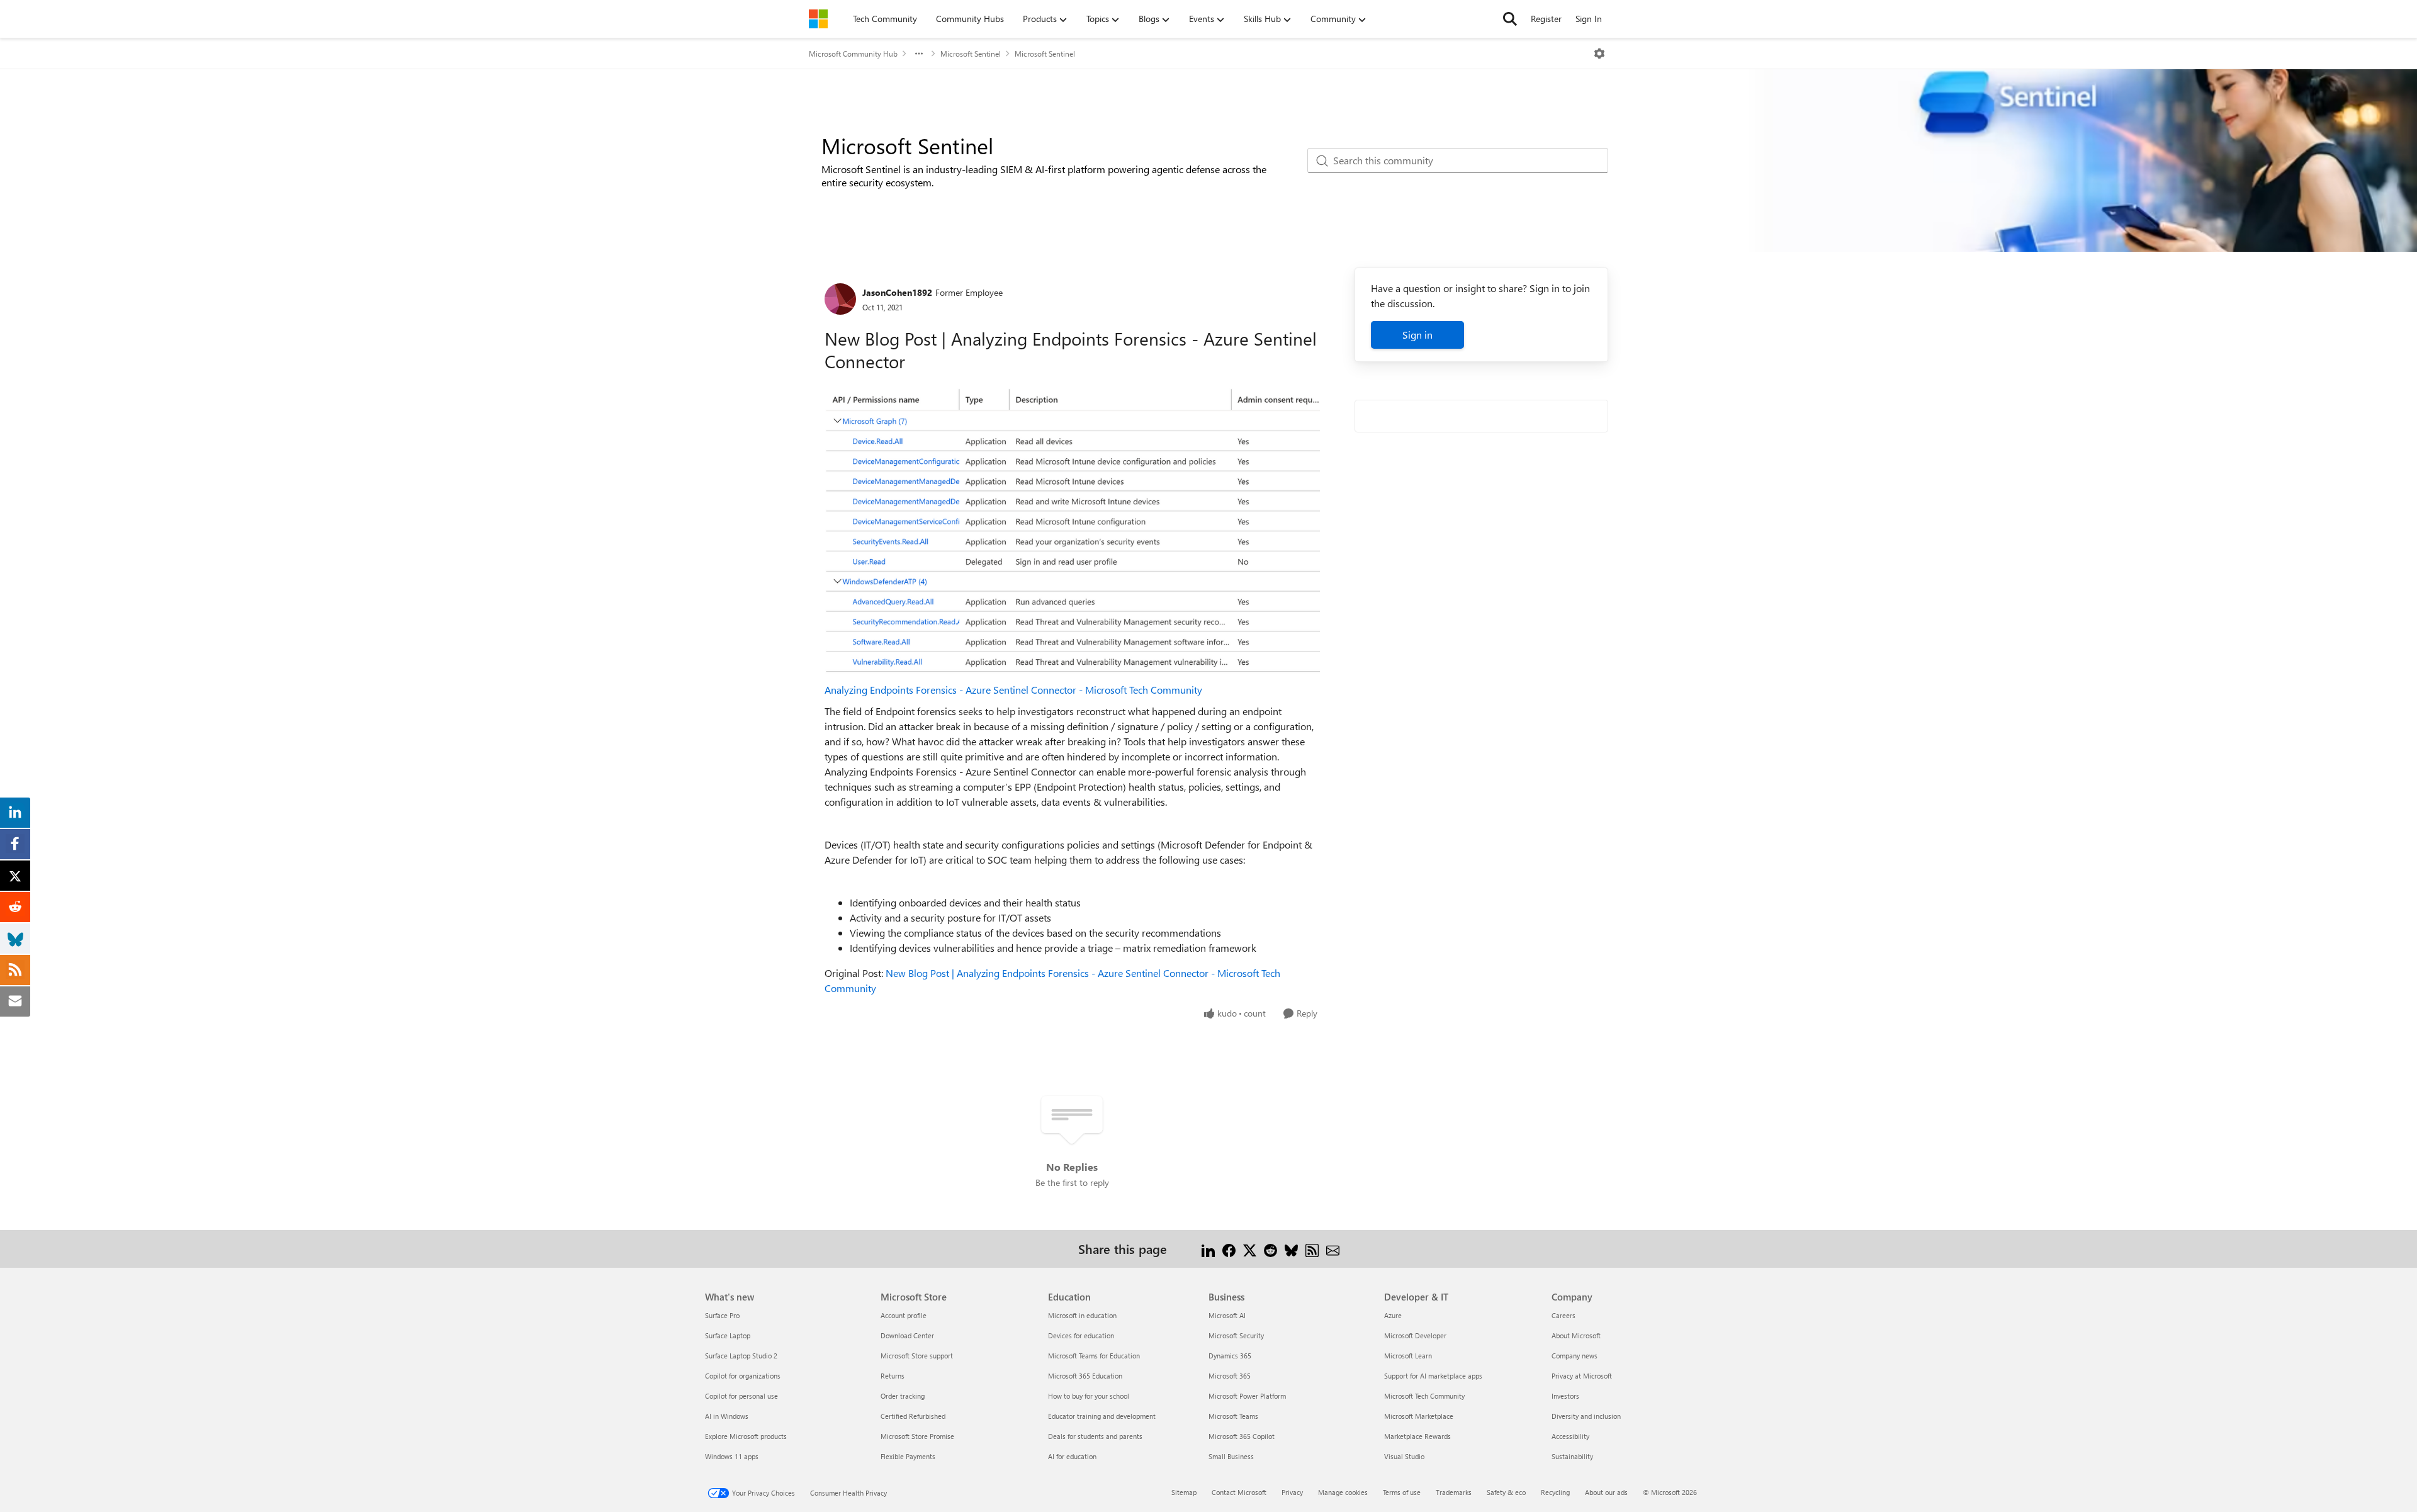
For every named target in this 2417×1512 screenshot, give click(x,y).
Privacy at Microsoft (1582, 1376)
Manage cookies (1343, 1492)
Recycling (1555, 1492)
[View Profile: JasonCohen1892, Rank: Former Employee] (840, 299)
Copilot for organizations (743, 1376)
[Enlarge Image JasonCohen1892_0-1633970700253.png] (1072, 531)
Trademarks (1454, 1492)
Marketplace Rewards (1417, 1436)
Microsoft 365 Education (1085, 1376)
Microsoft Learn (1408, 1356)
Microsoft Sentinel (971, 54)
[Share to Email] (1333, 1249)
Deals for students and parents (1095, 1436)
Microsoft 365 (1230, 1376)
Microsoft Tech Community (1424, 1396)
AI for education (1072, 1456)
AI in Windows (727, 1416)
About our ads (1606, 1492)
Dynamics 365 (1230, 1356)
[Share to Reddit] (1270, 1249)
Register (1546, 19)
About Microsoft (1576, 1335)
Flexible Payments (908, 1456)
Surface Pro (722, 1315)
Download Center (907, 1335)
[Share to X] (1250, 1249)
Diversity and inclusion (1586, 1416)
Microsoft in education (1082, 1315)
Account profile (904, 1315)
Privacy (1292, 1492)
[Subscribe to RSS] (1312, 1249)
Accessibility (1570, 1436)
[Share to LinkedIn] (1208, 1249)
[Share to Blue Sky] (1291, 1249)
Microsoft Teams (1233, 1416)
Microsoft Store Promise (917, 1436)
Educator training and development (1102, 1416)
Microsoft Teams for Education (1094, 1356)
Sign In (1589, 19)
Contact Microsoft (1239, 1492)
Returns (893, 1376)
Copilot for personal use (741, 1396)
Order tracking (903, 1396)
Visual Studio (1404, 1456)
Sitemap (1184, 1492)
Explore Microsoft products (746, 1436)
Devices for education (1081, 1335)
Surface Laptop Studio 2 (741, 1356)
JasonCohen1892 (897, 292)
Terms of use (1402, 1492)
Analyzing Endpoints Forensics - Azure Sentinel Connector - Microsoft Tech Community (1013, 690)
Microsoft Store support (917, 1356)
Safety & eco (1506, 1492)
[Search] (1510, 19)
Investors (1565, 1396)
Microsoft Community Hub (853, 54)
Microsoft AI (1227, 1315)
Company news (1575, 1356)
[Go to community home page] (818, 19)
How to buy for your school (1089, 1396)
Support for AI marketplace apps (1433, 1376)
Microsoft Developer (1415, 1335)
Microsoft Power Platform (1247, 1396)
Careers (1563, 1315)
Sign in (1417, 335)
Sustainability (1572, 1456)
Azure (1393, 1315)
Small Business (1231, 1456)
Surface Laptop (728, 1335)
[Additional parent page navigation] (919, 54)
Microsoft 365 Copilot (1242, 1436)
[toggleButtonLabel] (1599, 54)
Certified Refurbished (913, 1416)
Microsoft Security (1236, 1335)
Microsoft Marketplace (1419, 1416)
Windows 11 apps (732, 1456)
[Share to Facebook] (1229, 1249)
